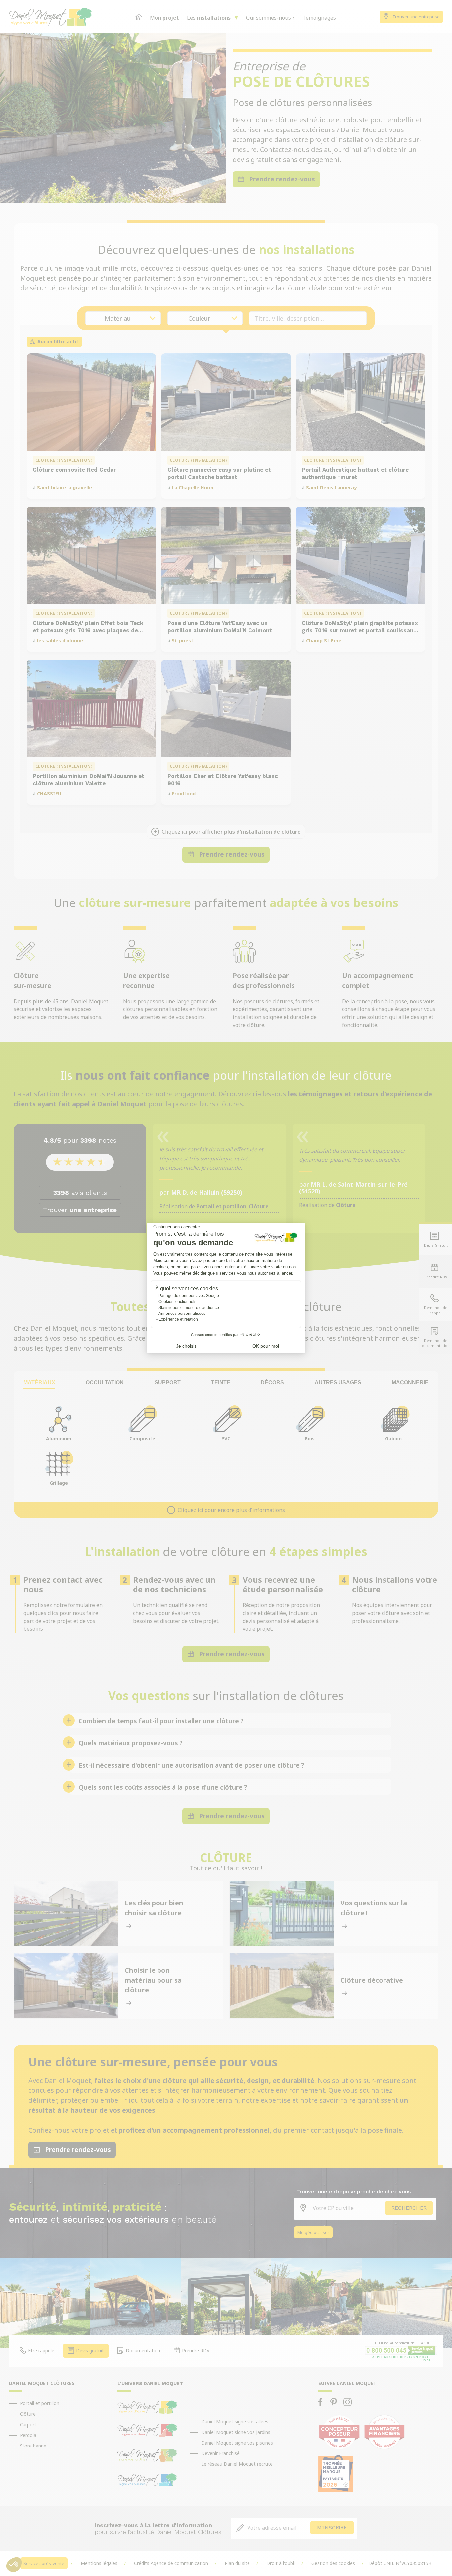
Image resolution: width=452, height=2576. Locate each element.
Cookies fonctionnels (177, 1302)
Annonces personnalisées (182, 1314)
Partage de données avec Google (189, 1296)
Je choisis (186, 1346)
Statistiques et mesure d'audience (189, 1308)
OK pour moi (266, 1346)
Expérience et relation (178, 1319)
